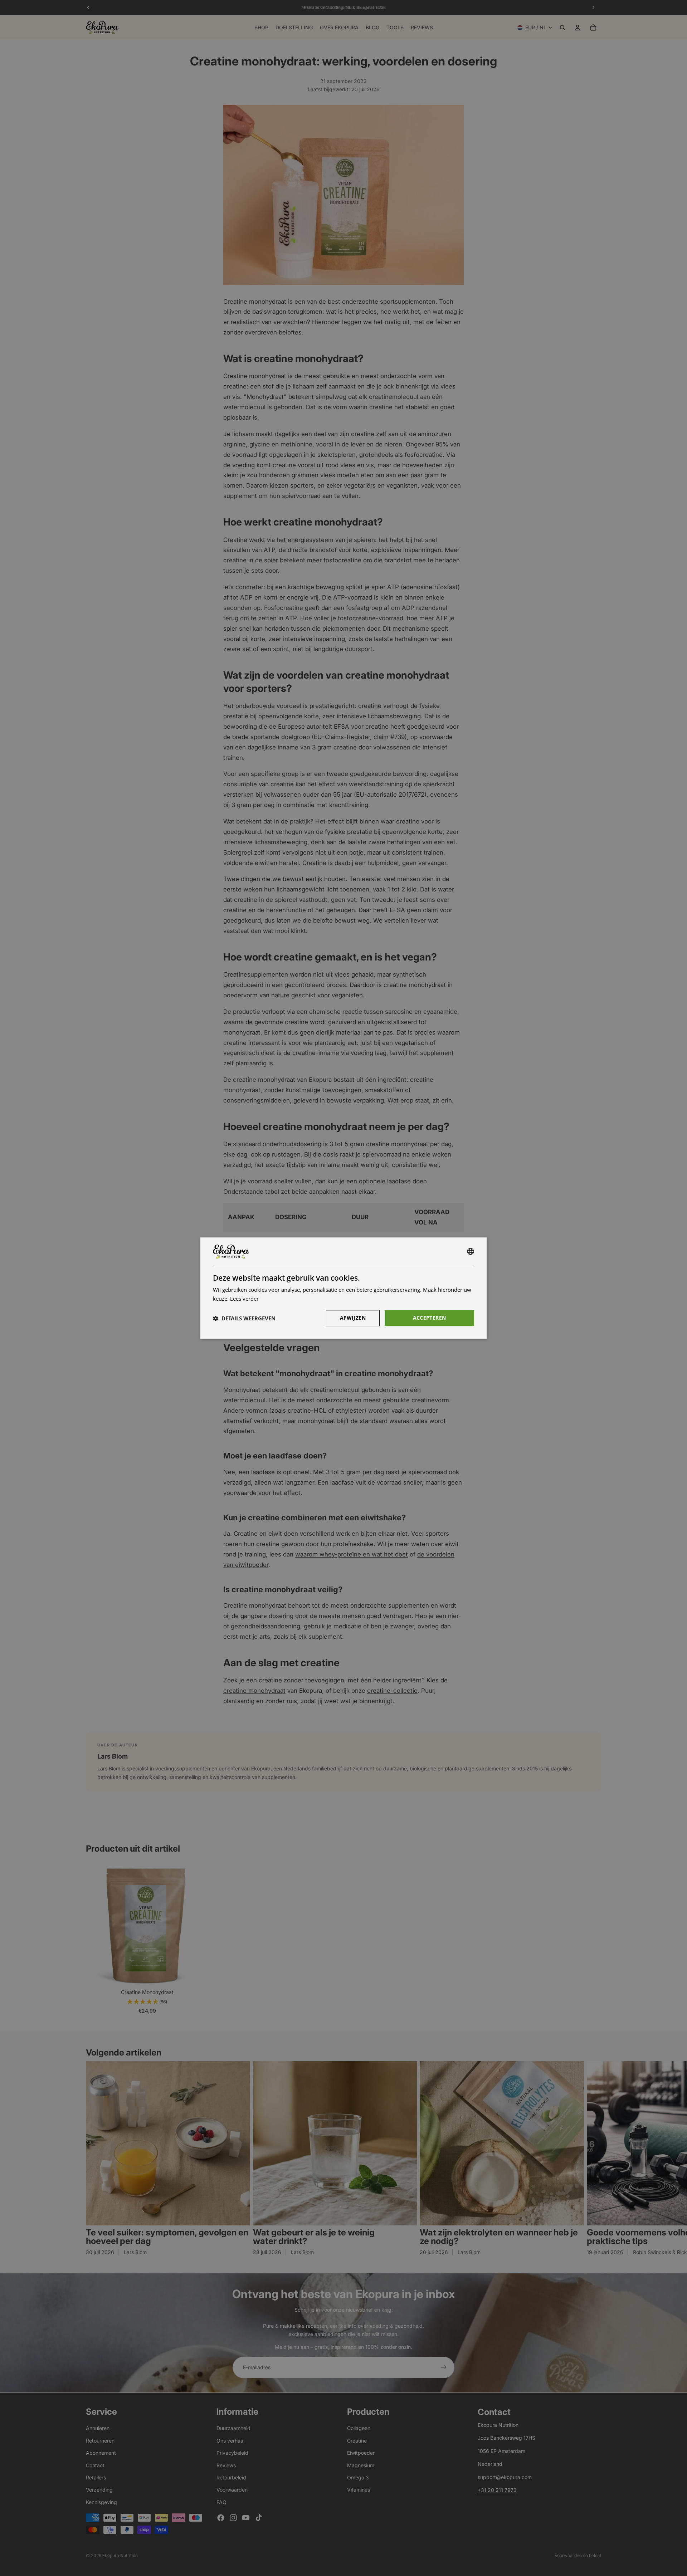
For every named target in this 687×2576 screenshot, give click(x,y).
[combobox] (471, 1252)
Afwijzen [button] (353, 1318)
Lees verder (244, 1299)
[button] (244, 1318)
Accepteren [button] (430, 1318)
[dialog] (343, 1288)
